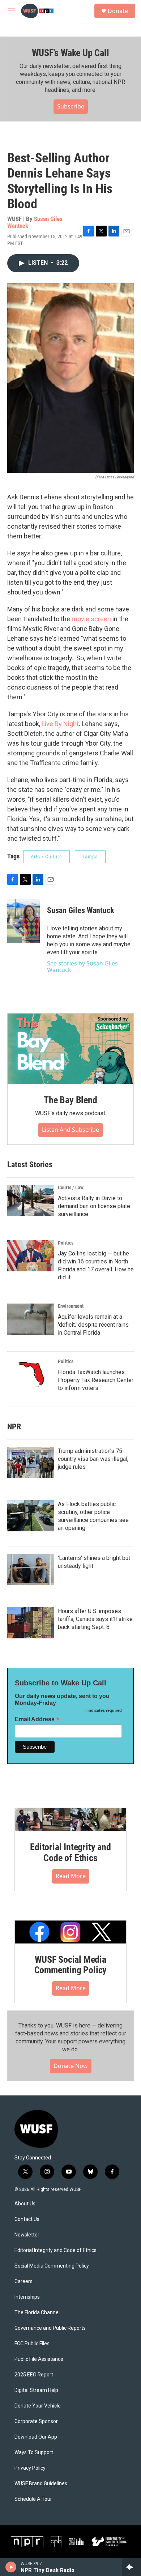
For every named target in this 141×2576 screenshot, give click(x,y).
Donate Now (71, 2066)
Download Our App (36, 2437)
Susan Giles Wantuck (35, 222)
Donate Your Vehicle (38, 2406)
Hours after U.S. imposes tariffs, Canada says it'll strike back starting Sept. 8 (95, 1619)
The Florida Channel (37, 2313)
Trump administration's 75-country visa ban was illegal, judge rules (93, 1459)
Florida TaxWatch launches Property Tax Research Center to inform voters (96, 1380)
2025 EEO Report (34, 2375)
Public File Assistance (39, 2359)
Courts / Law (71, 1187)
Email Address (37, 1719)
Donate (118, 11)
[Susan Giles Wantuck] (23, 921)
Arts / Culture (46, 857)
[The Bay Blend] (70, 1049)
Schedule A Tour (33, 2499)
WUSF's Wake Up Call (70, 53)
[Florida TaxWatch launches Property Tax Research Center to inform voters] (31, 1374)
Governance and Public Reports (50, 2328)
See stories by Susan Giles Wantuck (82, 967)
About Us (25, 2204)
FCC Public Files (32, 2344)
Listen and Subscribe (70, 1130)
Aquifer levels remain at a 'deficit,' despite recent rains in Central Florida (93, 1325)
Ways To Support (34, 2453)
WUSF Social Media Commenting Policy (71, 1965)
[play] (11, 2567)
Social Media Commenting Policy (52, 2266)
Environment (71, 1306)
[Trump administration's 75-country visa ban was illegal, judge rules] (31, 1463)
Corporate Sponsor (36, 2421)
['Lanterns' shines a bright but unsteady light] (31, 1570)
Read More (71, 1876)
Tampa (90, 857)
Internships (27, 2297)
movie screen (91, 619)
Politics (66, 1243)
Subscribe (71, 106)
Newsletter (27, 2235)
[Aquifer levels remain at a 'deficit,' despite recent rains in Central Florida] (31, 1319)
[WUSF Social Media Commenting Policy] (70, 1932)
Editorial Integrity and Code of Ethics (70, 1852)
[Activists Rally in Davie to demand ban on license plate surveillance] (31, 1200)
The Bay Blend (70, 1100)
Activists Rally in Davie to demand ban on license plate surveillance (94, 1206)
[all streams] (131, 2567)
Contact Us (27, 2219)
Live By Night (60, 724)
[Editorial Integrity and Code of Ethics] (70, 1820)
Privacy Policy (30, 2468)
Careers (23, 2281)
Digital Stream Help (36, 2390)
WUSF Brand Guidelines (41, 2484)
